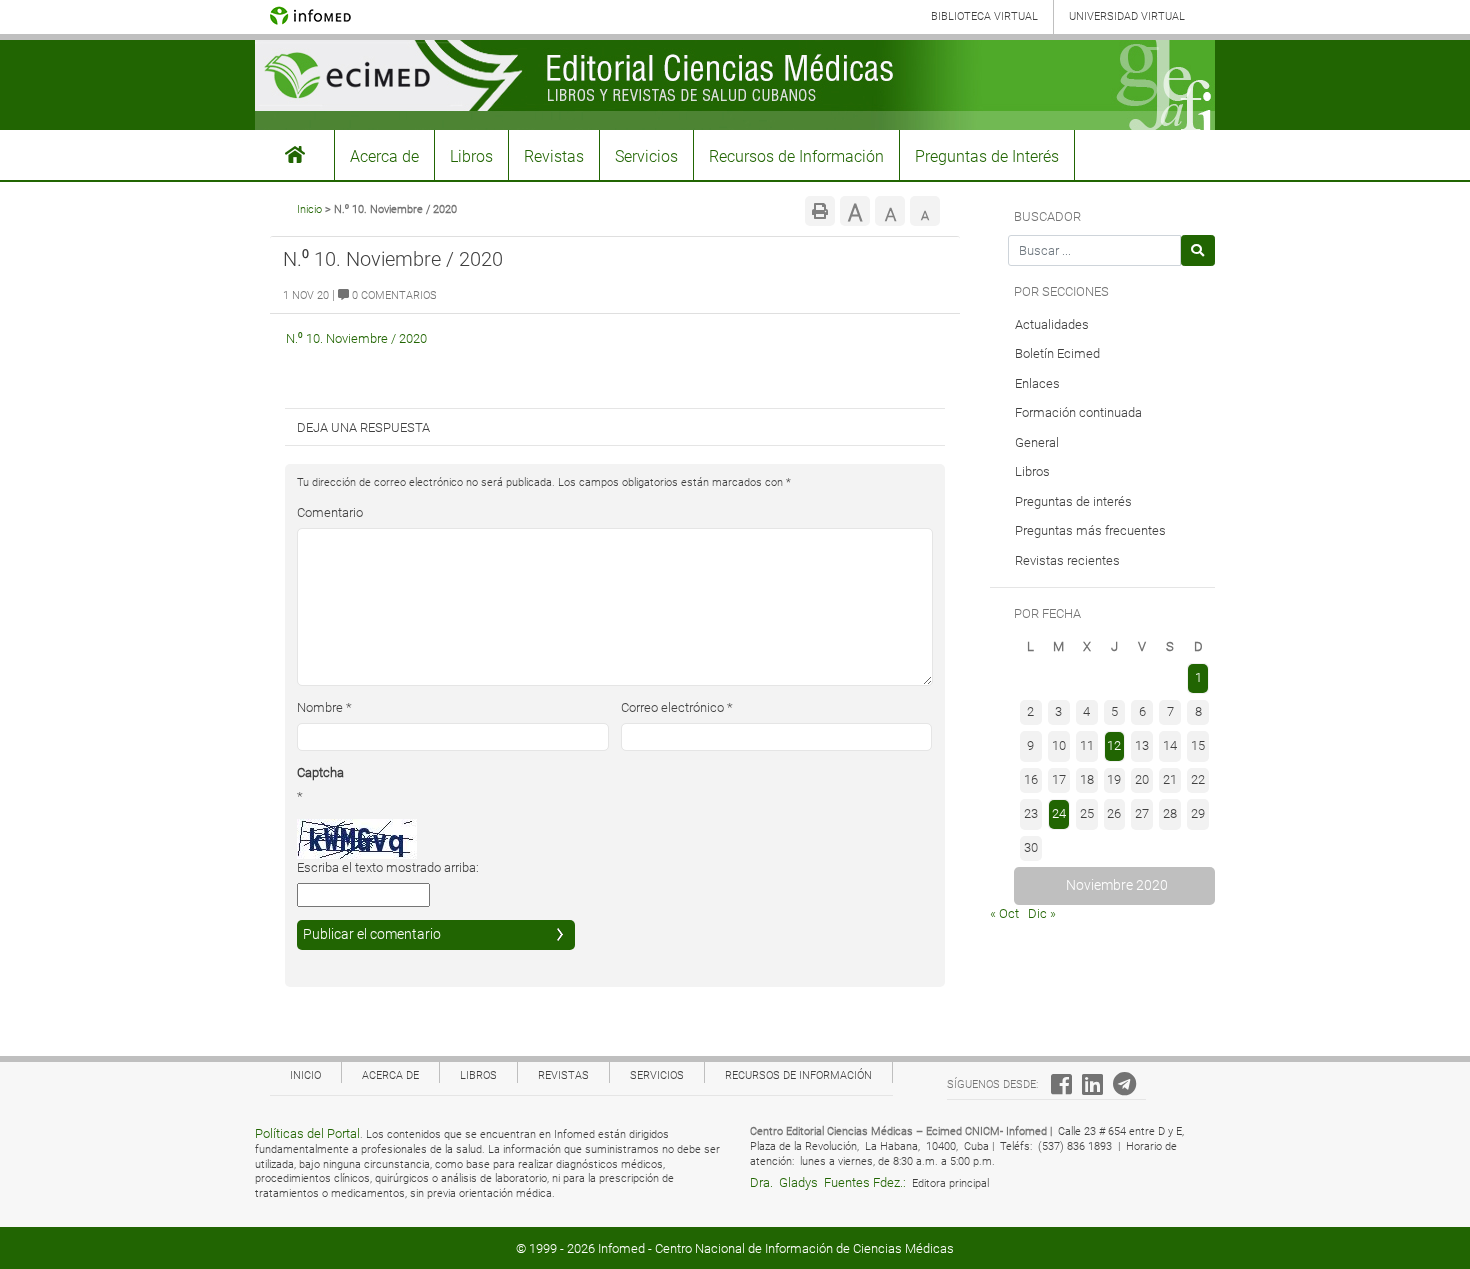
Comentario (330, 512)
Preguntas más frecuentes (1090, 530)
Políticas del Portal (307, 1133)
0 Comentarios (393, 295)
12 (1114, 745)
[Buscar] (1198, 250)
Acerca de (384, 156)
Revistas (554, 156)
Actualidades (1052, 324)
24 (1059, 813)
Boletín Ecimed (1057, 353)
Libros (471, 156)
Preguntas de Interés (987, 156)
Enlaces (1037, 383)
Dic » (1042, 913)
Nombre (324, 707)
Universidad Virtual (1127, 16)
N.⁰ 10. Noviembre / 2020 (356, 338)
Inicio (309, 209)
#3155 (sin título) (295, 155)
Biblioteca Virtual (984, 16)
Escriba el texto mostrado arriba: (388, 867)
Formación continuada (1078, 412)
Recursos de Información (796, 156)
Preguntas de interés (1073, 501)
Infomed (621, 1248)
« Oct (1004, 913)
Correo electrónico (677, 707)
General (1037, 442)
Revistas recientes (1067, 560)
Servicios (646, 156)
